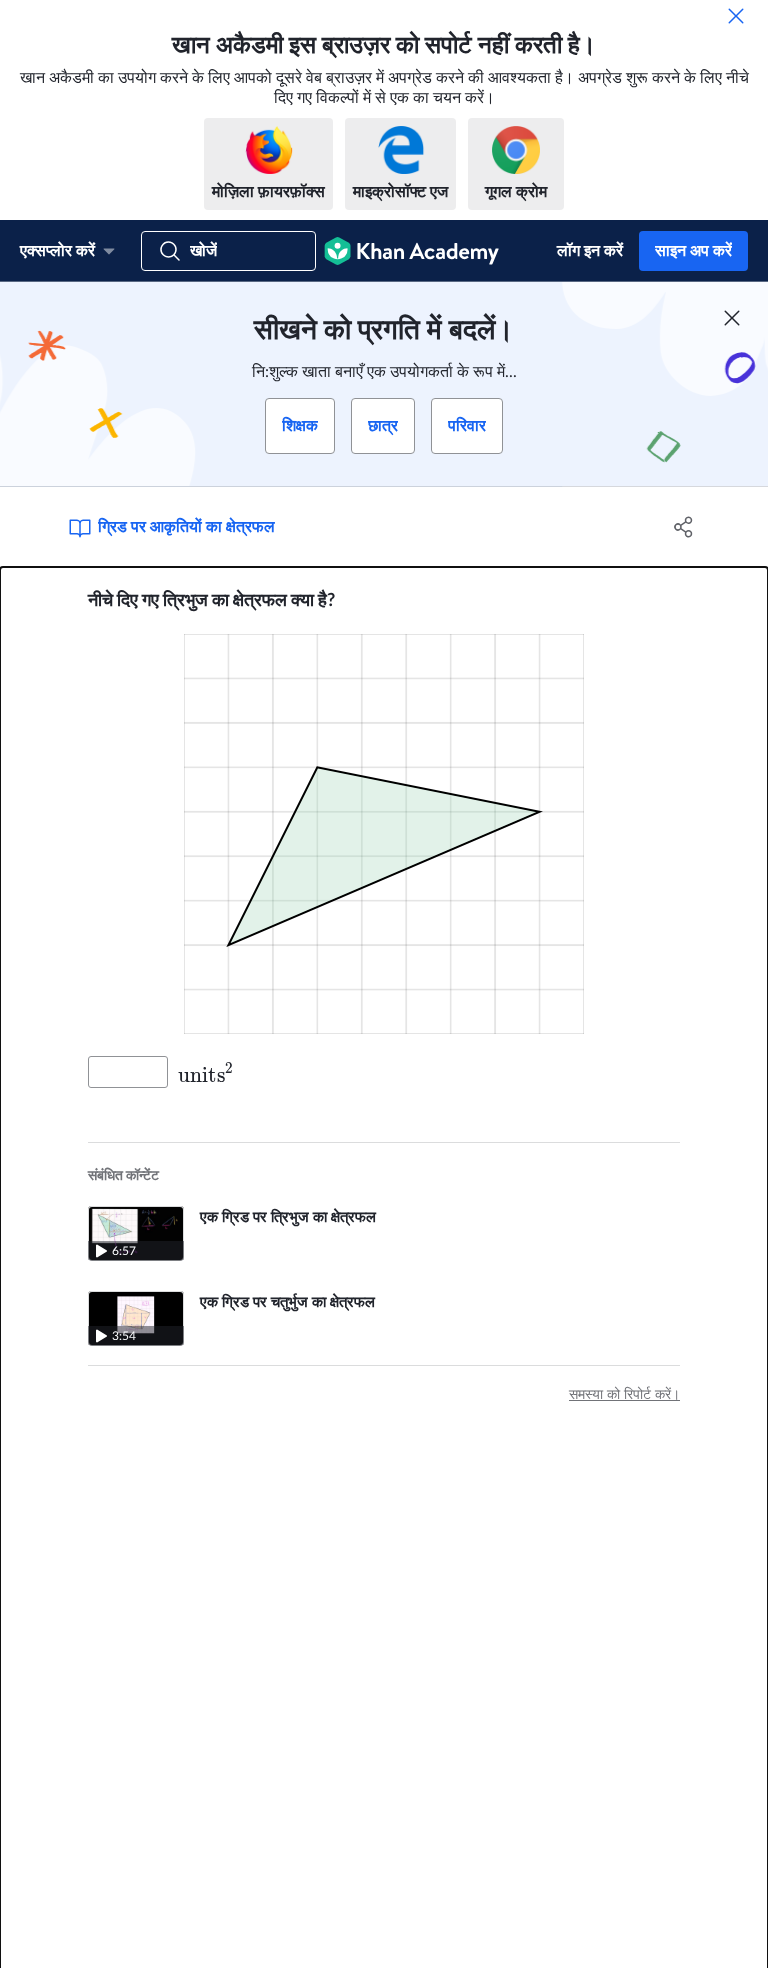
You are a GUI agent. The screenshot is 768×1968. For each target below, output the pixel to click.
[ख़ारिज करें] (736, 16)
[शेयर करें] (684, 527)
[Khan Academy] (411, 251)
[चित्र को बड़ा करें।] (384, 834)
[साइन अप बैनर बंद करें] (732, 318)
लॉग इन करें (590, 251)
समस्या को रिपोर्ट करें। (624, 1395)
